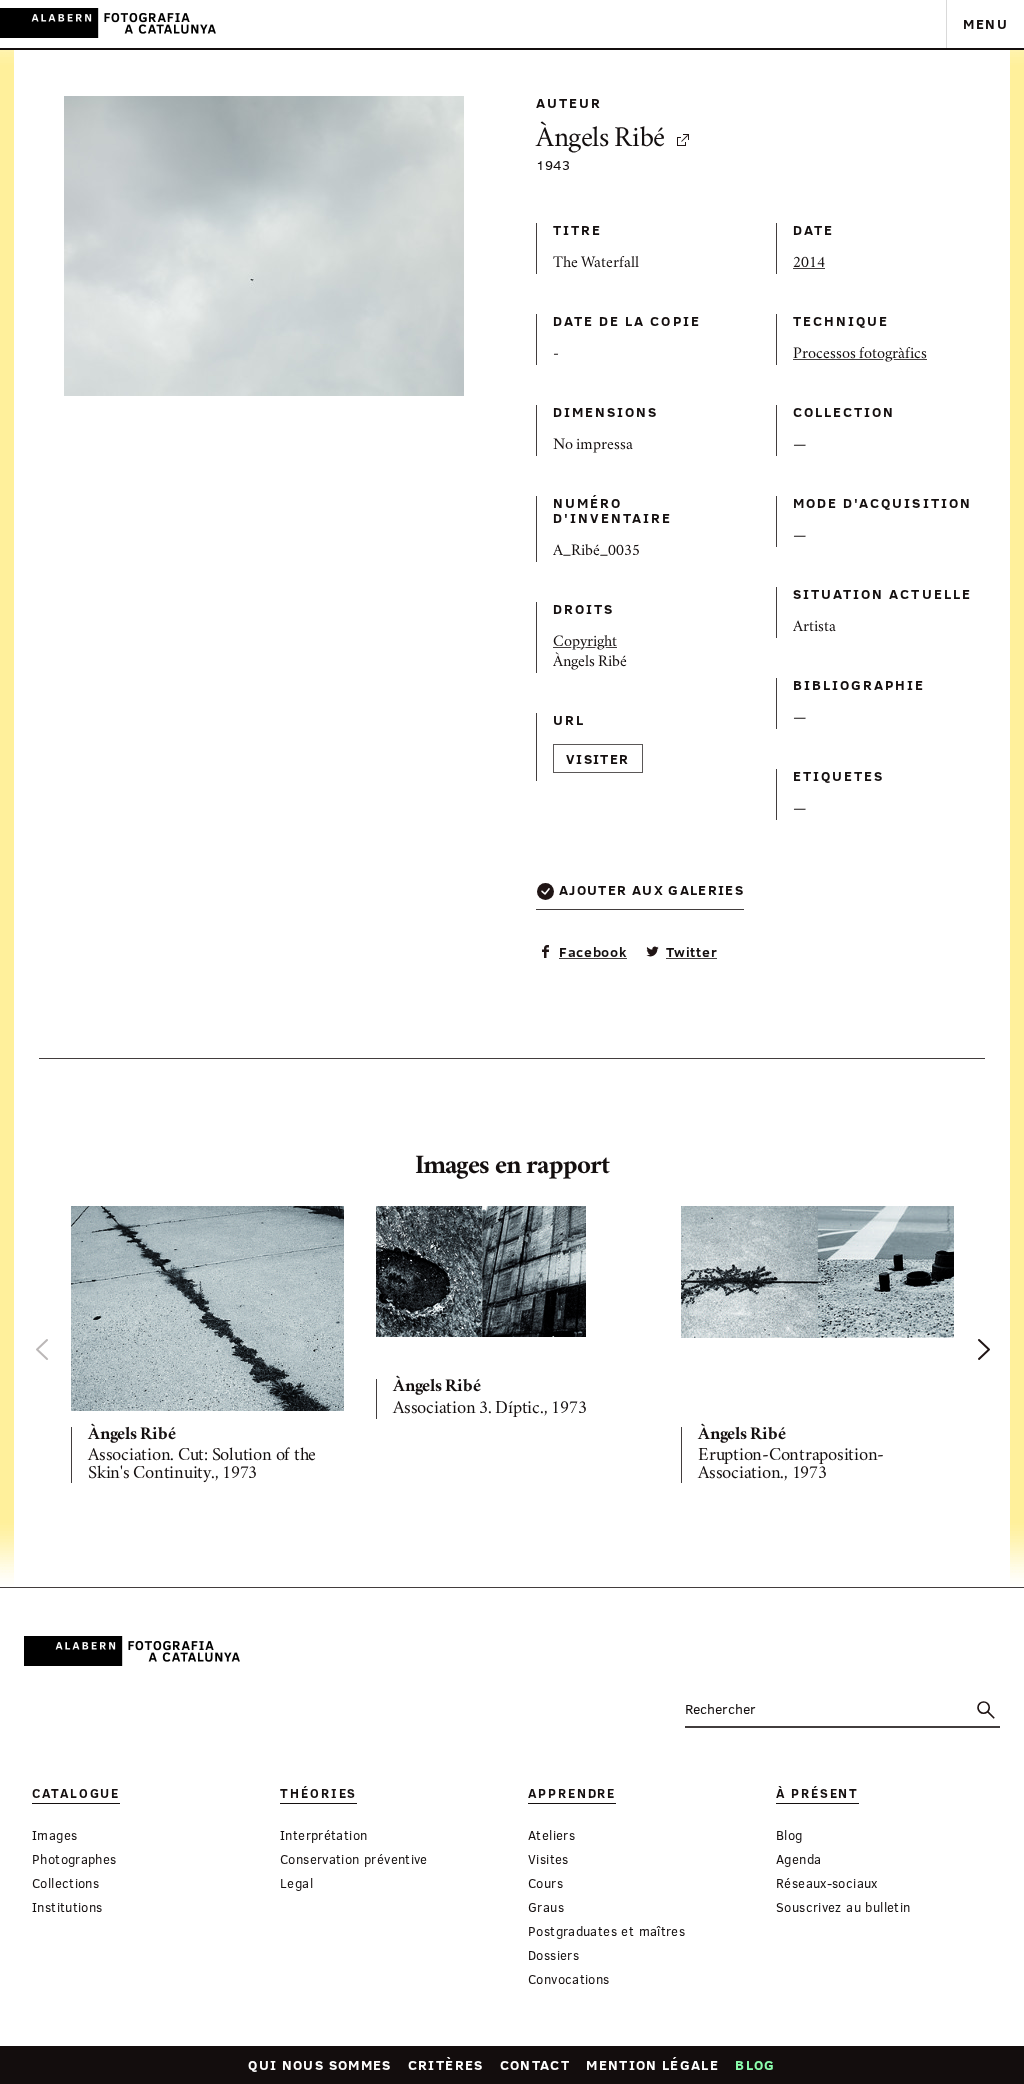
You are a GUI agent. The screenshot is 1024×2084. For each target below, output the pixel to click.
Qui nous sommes (319, 2064)
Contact (535, 2064)
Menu (985, 23)
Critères (446, 2064)
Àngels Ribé (600, 140)
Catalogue (76, 1793)
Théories (318, 1793)
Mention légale (652, 2064)
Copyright (585, 643)
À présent (817, 1793)
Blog (755, 2064)
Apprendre (572, 1793)
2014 (809, 264)
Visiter (598, 758)
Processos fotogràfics (860, 355)
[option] (207, 1349)
